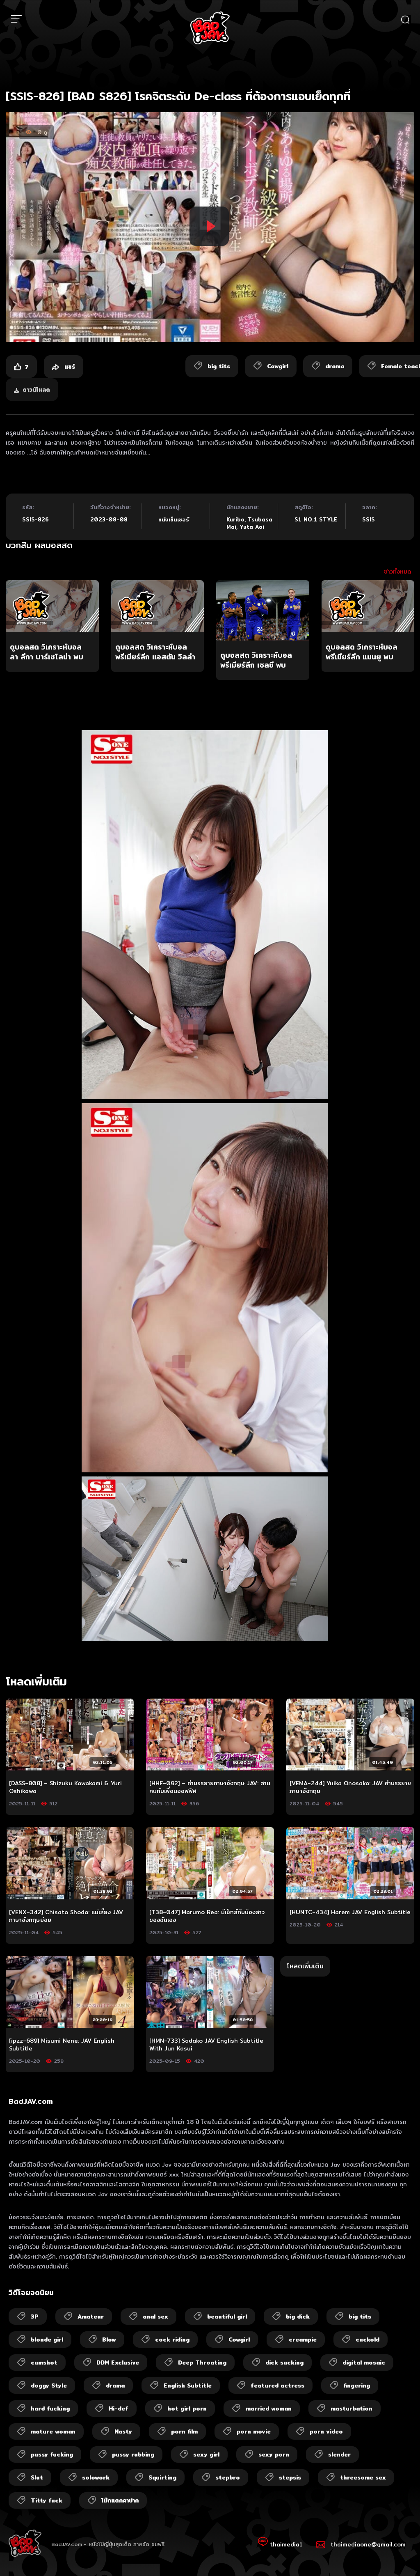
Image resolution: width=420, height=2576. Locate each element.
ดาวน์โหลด (36, 390)
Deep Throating (202, 2362)
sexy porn (274, 2454)
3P (35, 2317)
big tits (360, 2317)
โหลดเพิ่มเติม (305, 1966)
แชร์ (69, 367)
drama (115, 2385)
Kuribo (235, 519)
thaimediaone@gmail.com (368, 2544)
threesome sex (363, 2477)
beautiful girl (227, 2317)
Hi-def (119, 2408)
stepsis (290, 2477)
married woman (269, 2408)
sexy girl (206, 2454)
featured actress (277, 2385)
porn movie (254, 2431)
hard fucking (50, 2408)
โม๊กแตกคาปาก (120, 2500)
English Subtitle (188, 2385)
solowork (96, 2477)
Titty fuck (47, 2500)
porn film (184, 2431)
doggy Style (49, 2385)
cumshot (44, 2362)
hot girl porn (187, 2408)
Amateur (91, 2317)
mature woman (53, 2431)
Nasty (123, 2431)
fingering (357, 2385)
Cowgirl (239, 2340)
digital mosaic (364, 2362)
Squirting (162, 2477)
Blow (109, 2340)
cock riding (172, 2340)
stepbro (228, 2477)
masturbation (352, 2408)
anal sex (155, 2317)
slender (339, 2454)
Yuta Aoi (252, 527)
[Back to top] (398, 2554)
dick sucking (284, 2362)
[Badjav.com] (210, 28)
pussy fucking (52, 2454)
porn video (326, 2431)
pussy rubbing (133, 2454)
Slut (37, 2477)
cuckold (367, 2340)
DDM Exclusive (118, 2362)
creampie (303, 2340)
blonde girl (47, 2340)
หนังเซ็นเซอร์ (174, 519)
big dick (298, 2317)
